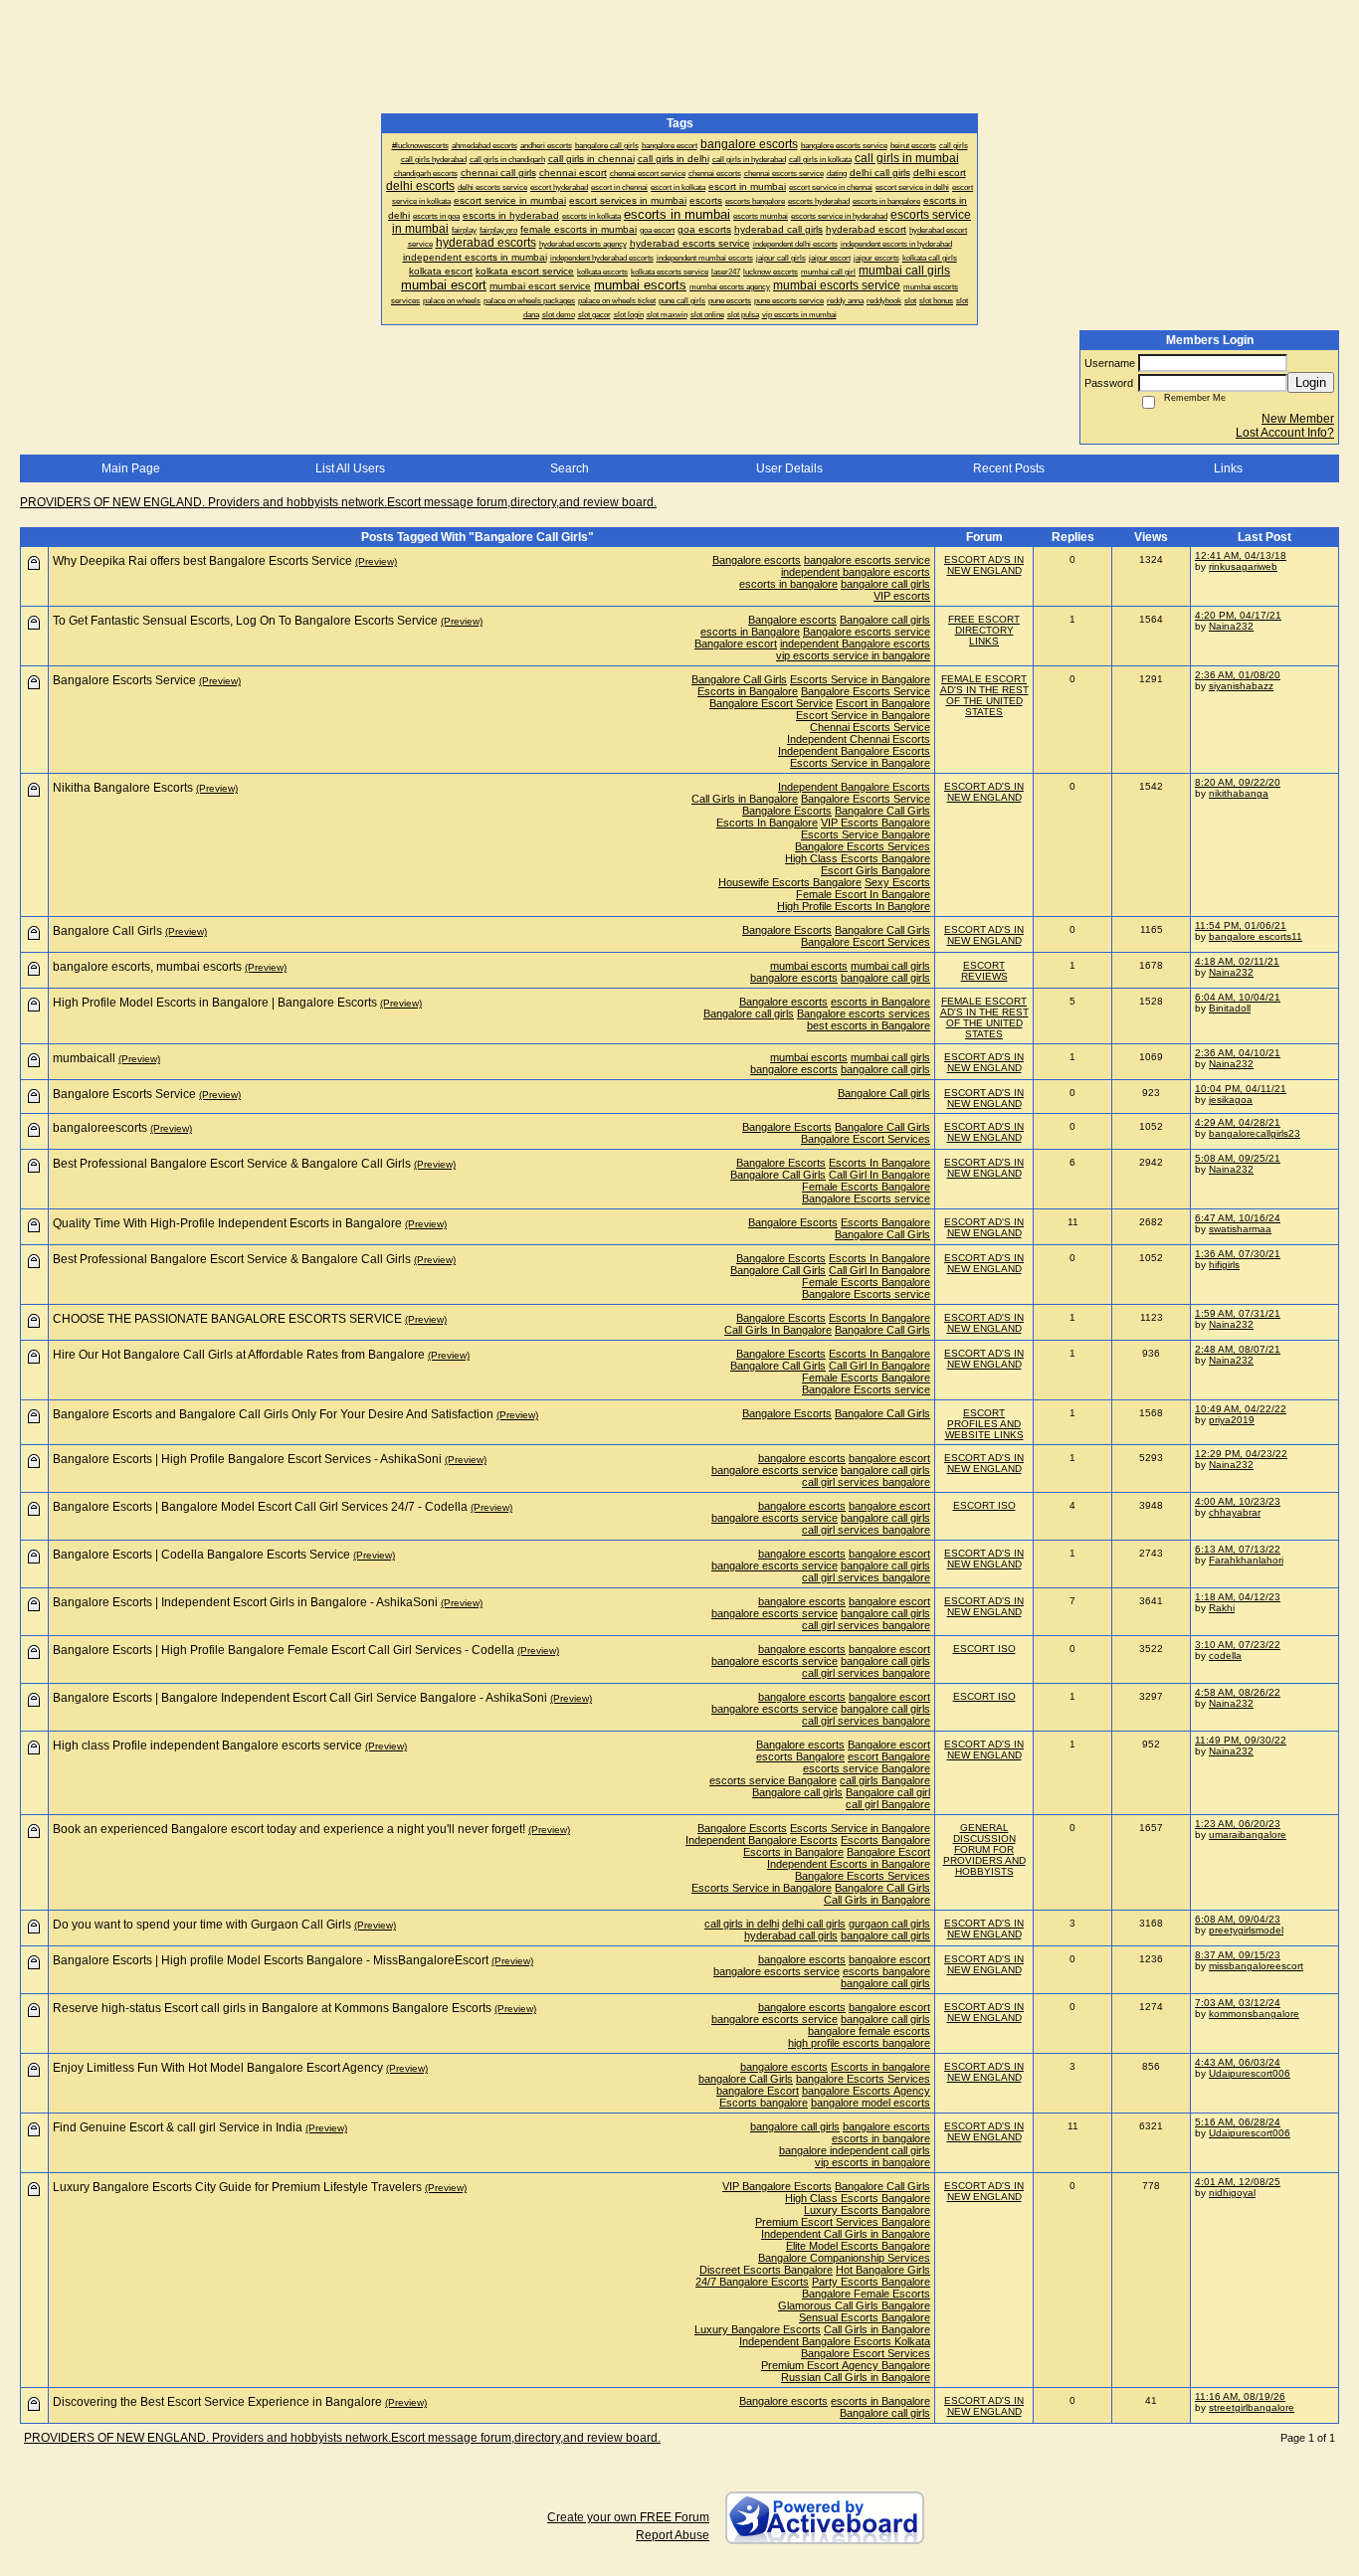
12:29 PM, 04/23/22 (1241, 1454)
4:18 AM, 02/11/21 (1237, 961)
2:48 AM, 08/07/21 (1238, 1349)
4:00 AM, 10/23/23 (1238, 1501)
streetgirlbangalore (1252, 2407)
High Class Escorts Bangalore (858, 858)
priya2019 (1232, 1420)
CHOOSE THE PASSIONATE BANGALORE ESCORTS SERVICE (227, 1319)
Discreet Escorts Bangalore (766, 2270)
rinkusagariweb (1243, 566)
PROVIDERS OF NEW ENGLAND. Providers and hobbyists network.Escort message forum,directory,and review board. (338, 502)
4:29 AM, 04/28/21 (1238, 1122)
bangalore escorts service (867, 560)
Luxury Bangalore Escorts (758, 2329)
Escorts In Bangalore (767, 823)
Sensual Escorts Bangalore (865, 2317)
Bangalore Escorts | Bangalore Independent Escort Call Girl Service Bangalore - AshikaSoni (300, 1698)
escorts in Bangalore (750, 632)
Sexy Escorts (897, 882)
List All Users (350, 468)
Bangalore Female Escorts (866, 2294)
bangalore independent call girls (855, 2150)
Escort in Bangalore (883, 703)
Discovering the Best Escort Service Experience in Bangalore (217, 2402)
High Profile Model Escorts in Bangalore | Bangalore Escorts (215, 1003)
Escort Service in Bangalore (863, 715)
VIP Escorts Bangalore (875, 823)
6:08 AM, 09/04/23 (1238, 1919)
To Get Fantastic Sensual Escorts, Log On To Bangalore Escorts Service (245, 621)
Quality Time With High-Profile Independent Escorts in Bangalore (227, 1223)
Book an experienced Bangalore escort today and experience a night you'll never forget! (289, 1829)
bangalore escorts (794, 978)
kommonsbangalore (1254, 2014)
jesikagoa (1231, 1100)
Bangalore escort (736, 644)
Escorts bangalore (764, 2103)
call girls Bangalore (885, 1780)
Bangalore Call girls (884, 1093)
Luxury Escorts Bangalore (867, 2210)
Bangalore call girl (888, 1792)
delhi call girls (814, 1924)
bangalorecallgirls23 (1255, 1133)
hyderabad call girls (791, 1935)
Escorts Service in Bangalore (860, 679)
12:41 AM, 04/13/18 (1241, 555)
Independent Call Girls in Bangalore (846, 2234)
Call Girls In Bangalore (778, 1330)
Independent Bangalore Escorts (854, 751)
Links (1228, 468)
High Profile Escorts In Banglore (854, 906)
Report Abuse (673, 2535)
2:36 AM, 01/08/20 (1238, 675)
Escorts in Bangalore (748, 691)
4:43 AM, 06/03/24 (1238, 2062)
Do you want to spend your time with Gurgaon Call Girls (202, 1925)
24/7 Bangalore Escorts (752, 2282)
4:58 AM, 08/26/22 (1238, 1692)
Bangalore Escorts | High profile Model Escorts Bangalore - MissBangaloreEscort (271, 1960)
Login (1311, 382)
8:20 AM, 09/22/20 (1238, 782)
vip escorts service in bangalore (853, 655)
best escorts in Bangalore (869, 1025)
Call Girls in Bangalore (745, 799)
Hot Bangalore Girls (883, 2270)
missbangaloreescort (1256, 1966)
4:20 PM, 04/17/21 (1238, 615)
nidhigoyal (1232, 2193)
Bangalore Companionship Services (844, 2258)
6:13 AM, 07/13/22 (1238, 1549)
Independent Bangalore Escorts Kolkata (835, 2341)
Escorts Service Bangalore (866, 834)
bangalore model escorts (871, 2103)
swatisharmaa (1240, 1229)
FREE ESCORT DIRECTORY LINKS (984, 630)
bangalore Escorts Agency (866, 2091)
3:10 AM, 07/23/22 (1238, 1645)
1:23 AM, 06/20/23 (1238, 1824)
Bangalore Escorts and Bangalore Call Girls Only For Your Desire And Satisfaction (273, 1414)
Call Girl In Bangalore (879, 1175)
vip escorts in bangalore (873, 2162)
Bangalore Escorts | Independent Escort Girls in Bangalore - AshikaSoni (245, 1602)
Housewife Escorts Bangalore (790, 882)
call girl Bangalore (888, 1804)
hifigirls (1224, 1265)
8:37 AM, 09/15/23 (1238, 1955)
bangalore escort (889, 1458)
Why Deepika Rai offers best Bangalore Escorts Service (202, 561)
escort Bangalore (889, 1756)
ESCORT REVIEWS (984, 971)
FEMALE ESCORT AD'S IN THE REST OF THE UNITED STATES (984, 695)
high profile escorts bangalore (859, 2043)
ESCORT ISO (984, 1505)
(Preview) (376, 561)
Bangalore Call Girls (739, 679)
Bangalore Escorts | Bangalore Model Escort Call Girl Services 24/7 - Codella (260, 1507)
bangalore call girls (885, 584)
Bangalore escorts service (867, 632)
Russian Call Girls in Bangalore (856, 2377)
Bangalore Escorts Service (866, 691)
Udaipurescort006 (1250, 2073)
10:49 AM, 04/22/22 (1241, 1409)
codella (1225, 1656)
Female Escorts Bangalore (866, 1187)
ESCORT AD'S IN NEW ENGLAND (984, 565)
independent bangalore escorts (856, 572)
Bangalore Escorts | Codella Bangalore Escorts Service (201, 1555)
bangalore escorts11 (1256, 936)
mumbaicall (84, 1058)
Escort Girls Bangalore (875, 870)
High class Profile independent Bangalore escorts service (207, 1746)
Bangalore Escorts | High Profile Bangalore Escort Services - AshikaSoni (247, 1459)
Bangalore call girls (885, 620)
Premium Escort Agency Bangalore (846, 2365)
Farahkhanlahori (1246, 1560)
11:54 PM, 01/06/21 (1241, 925)
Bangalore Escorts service (866, 1198)
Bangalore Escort (888, 1852)
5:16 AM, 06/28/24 (1238, 2122)
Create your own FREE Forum (628, 2517)
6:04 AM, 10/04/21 (1238, 997)
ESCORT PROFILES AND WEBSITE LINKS (984, 1424)
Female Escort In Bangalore (863, 894)
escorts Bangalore (800, 1756)
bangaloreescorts (100, 1128)
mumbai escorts (809, 966)
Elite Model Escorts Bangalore (858, 2246)
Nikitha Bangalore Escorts (123, 788)
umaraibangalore (1248, 1835)
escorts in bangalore (788, 584)
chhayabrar (1235, 1512)
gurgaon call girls (889, 1924)
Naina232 (1231, 626)
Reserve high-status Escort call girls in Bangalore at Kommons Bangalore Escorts (272, 2008)
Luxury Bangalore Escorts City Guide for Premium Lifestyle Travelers (237, 2187)
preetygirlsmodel (1246, 1930)
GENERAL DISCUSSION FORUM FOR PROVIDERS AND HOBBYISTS (984, 1849)
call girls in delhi (742, 1924)
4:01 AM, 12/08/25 (1238, 2182)
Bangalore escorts (757, 560)
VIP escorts (902, 596)
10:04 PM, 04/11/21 (1241, 1089)
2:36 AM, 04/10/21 (1238, 1053)
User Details (789, 468)
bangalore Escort (758, 2091)
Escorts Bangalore (885, 1222)
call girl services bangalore (866, 1482)
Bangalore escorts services (864, 1013)
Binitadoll (1230, 1008)
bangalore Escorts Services (863, 2079)
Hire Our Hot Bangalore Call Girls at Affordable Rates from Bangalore (239, 1355)
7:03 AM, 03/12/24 (1238, 2003)
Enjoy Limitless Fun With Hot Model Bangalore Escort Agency (218, 2068)
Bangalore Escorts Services (863, 846)
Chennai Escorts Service (870, 727)
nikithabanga (1239, 793)
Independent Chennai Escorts (859, 739)
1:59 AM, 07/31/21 (1238, 1313)
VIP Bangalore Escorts (777, 2186)
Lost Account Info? (1285, 433)
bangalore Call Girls (746, 2079)
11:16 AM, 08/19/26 (1240, 2396)
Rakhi (1222, 1608)
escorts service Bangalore (867, 1768)
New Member (1298, 419)
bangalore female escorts (869, 2031)
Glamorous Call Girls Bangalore (854, 2305)
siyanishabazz (1241, 686)
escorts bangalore (886, 1971)
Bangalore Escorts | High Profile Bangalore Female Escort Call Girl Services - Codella (284, 1650)
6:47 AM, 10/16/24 (1238, 1218)
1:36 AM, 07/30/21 (1238, 1254)
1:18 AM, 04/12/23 (1238, 1597)
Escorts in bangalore (880, 2067)
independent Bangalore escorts (855, 644)
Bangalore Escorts (787, 811)
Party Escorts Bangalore (871, 2282)
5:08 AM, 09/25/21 (1238, 1158)
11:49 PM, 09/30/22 (1241, 1740)
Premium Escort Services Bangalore (843, 2222)
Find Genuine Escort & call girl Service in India (178, 2127)
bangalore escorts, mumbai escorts (147, 967)
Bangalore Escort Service (771, 703)
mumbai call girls (890, 966)
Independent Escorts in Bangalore (849, 1864)
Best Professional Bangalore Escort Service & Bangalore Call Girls (232, 1164)
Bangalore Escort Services (866, 942)
